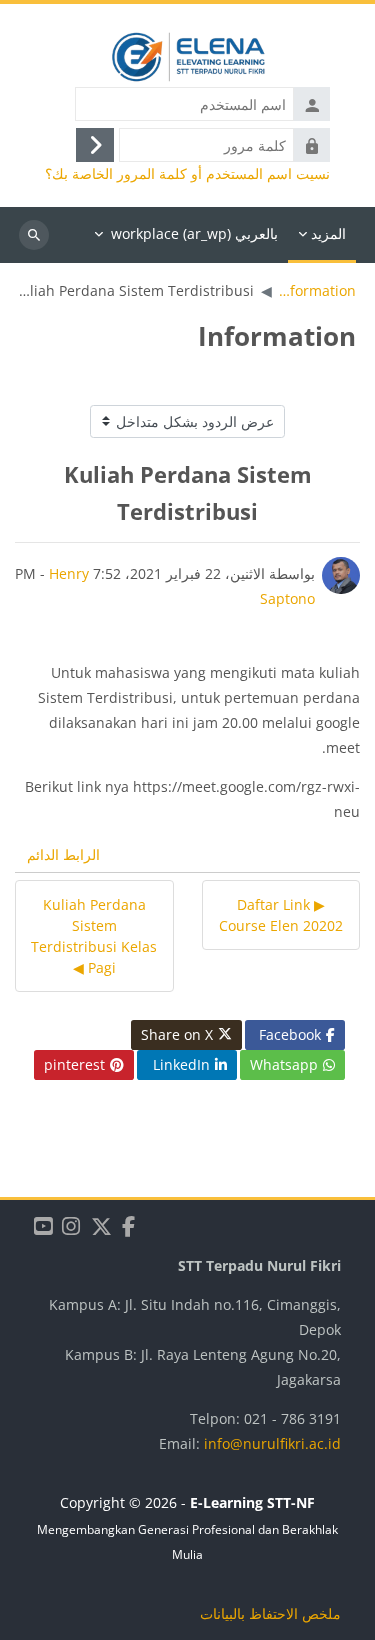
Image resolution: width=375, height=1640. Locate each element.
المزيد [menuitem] (328, 233)
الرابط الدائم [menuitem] (63, 854)
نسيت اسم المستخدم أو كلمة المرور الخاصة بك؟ (187, 174)
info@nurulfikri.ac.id (272, 1443)
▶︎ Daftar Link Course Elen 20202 (281, 915)
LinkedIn (181, 1064)
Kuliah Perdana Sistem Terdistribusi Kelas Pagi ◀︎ (94, 936)
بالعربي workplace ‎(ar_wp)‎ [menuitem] (194, 233)
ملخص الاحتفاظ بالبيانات (270, 1613)
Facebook (290, 1034)
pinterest (74, 1064)
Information (317, 291)
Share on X (177, 1034)
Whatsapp (284, 1064)
